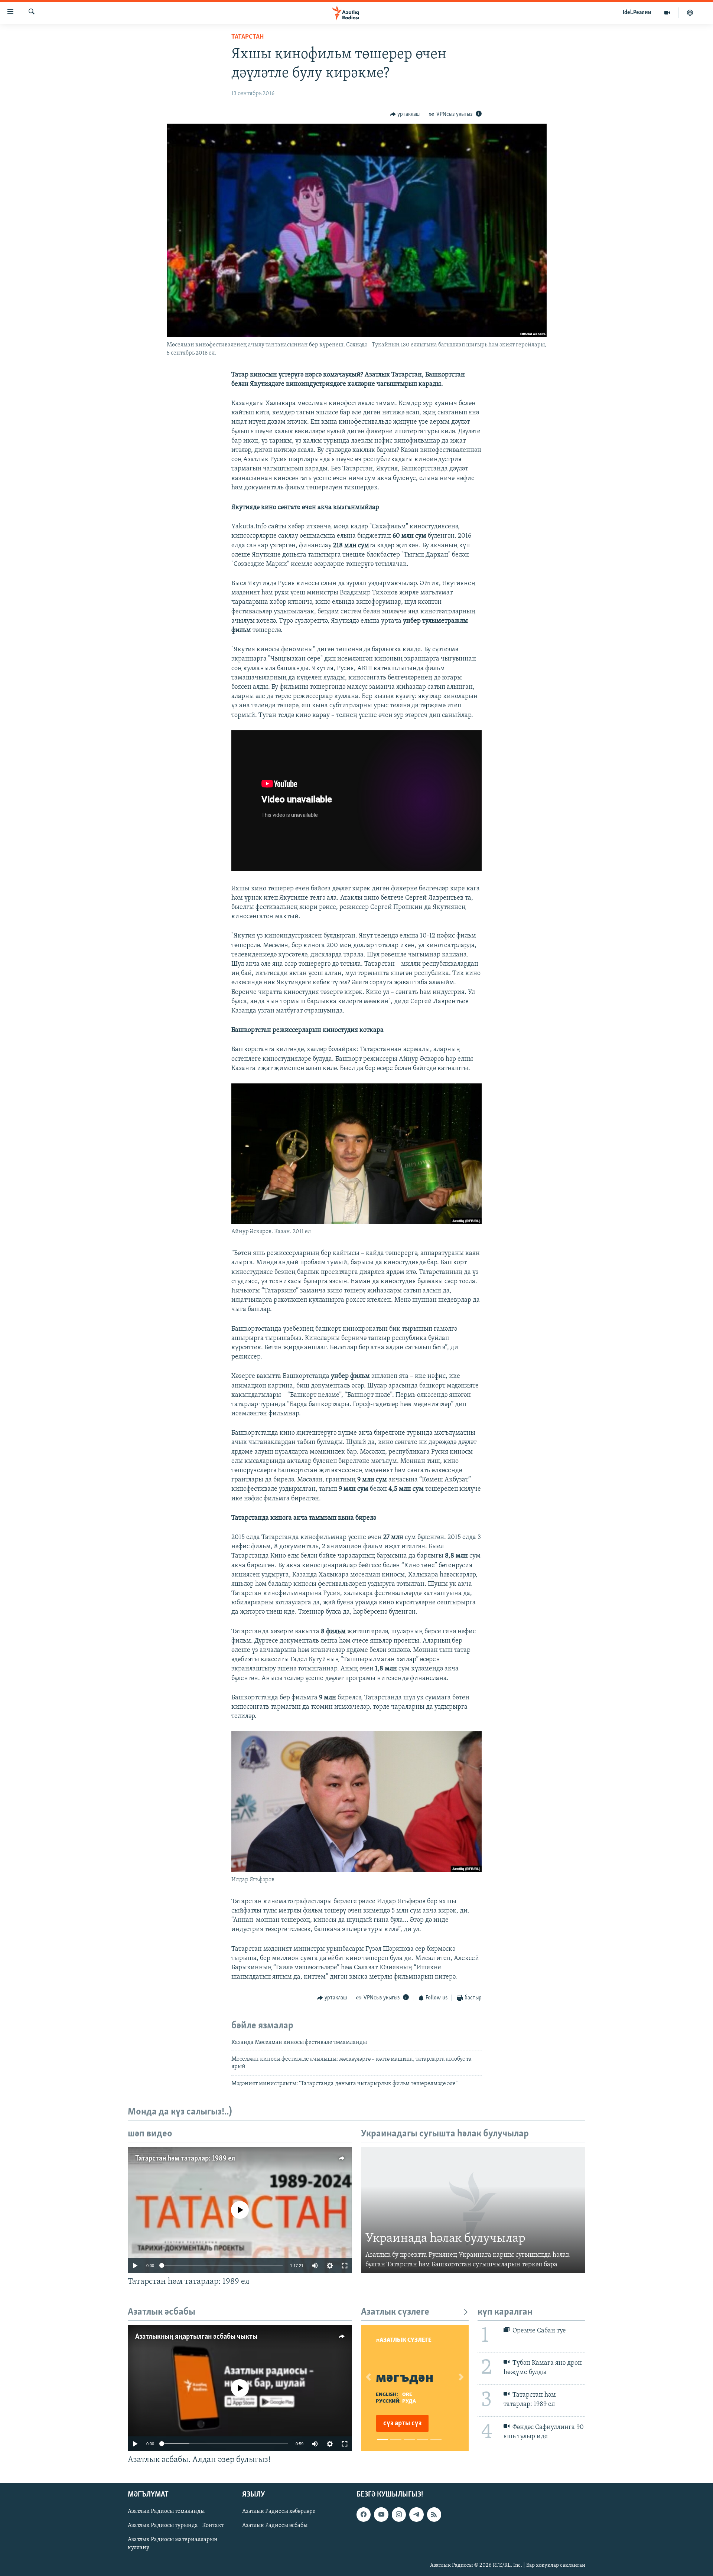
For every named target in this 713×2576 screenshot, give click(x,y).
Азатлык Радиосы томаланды (166, 2511)
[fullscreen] (345, 2266)
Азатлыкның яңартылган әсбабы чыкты (196, 2337)
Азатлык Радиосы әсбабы (275, 2526)
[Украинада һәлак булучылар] (473, 2210)
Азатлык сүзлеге (395, 2312)
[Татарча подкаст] (690, 13)
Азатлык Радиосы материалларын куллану (173, 2544)
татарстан (248, 37)
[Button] (405, 114)
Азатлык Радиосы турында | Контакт (176, 2526)
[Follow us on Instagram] (399, 2514)
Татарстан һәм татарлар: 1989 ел (185, 2159)
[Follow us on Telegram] (416, 2514)
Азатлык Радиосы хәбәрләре (279, 2511)
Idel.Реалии (637, 13)
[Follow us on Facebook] (364, 2514)
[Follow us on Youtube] (381, 2514)
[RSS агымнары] (434, 2514)
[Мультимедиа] (668, 13)
